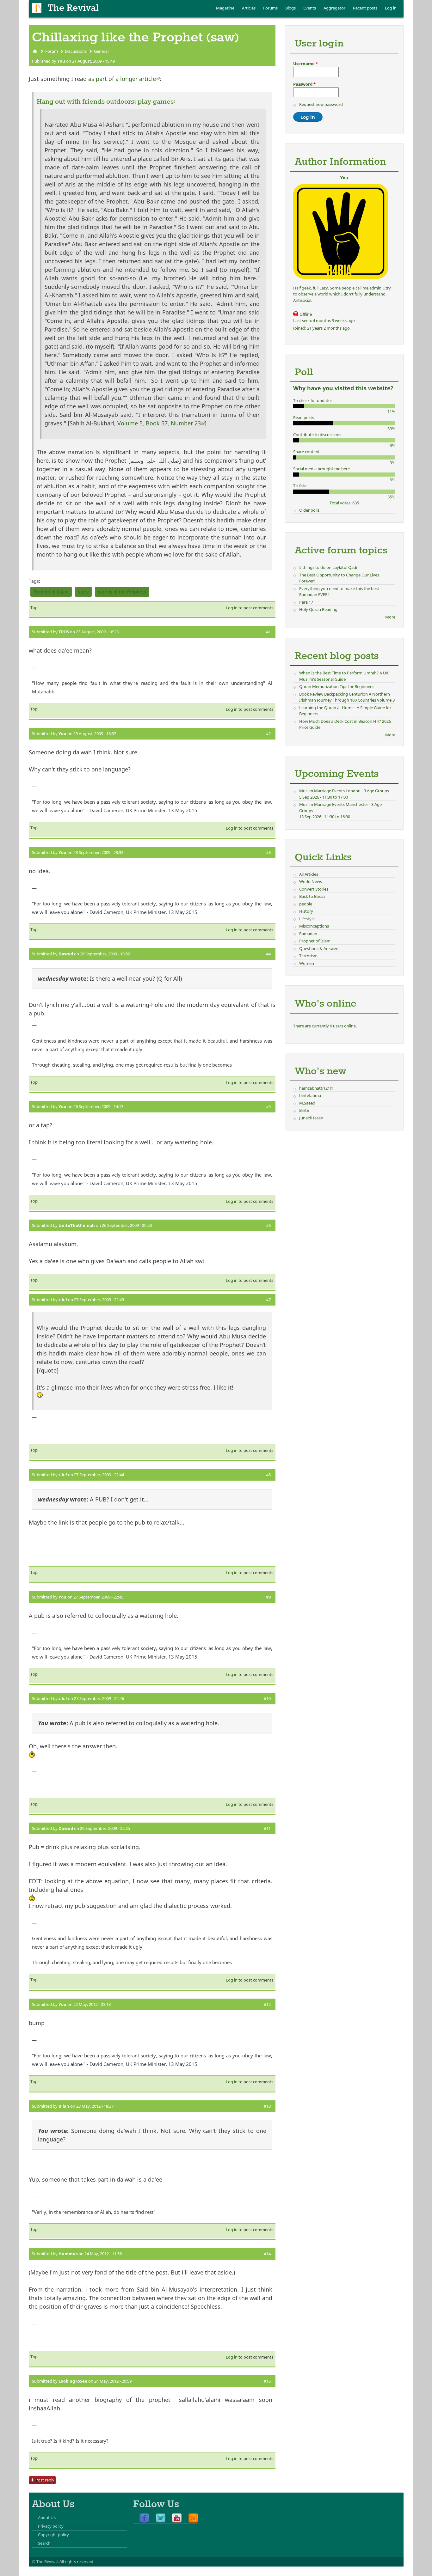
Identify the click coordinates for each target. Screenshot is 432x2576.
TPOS (64, 632)
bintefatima (310, 1095)
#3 (268, 852)
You (61, 61)
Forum (52, 51)
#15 (267, 2381)
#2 (268, 734)
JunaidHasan (311, 1118)
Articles (249, 8)
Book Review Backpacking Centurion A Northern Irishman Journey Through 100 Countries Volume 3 (347, 697)
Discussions (76, 51)
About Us (47, 2518)
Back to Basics (312, 896)
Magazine (225, 8)
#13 (267, 2106)
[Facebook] (144, 2518)
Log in (391, 8)
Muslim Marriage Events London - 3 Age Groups (344, 791)
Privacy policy (51, 2526)
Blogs (290, 8)
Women (307, 963)
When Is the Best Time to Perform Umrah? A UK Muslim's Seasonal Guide (344, 676)
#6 (268, 1225)
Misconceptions (314, 926)
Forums (270, 8)
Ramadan (308, 934)
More (390, 617)
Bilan (64, 2106)
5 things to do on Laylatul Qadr (328, 567)
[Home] (37, 8)
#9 (268, 1597)
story (83, 592)
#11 (267, 1828)
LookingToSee (73, 2381)
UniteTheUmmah (77, 1225)
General (101, 51)
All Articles (309, 874)
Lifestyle (307, 919)
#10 (267, 1698)
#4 (268, 954)
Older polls (309, 510)
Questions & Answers (319, 948)
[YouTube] (177, 2518)
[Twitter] (161, 2518)
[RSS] (193, 2518)
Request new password (321, 104)
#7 (268, 1300)
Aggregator (334, 8)
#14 (267, 2254)
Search (44, 2543)
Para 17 (306, 602)
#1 (268, 632)
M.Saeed (307, 1103)
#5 (268, 1106)
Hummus (68, 2254)
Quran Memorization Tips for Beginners (336, 686)
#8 (268, 1475)
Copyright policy (53, 2535)
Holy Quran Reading (318, 609)
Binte (304, 1110)
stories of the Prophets (122, 592)
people (306, 904)
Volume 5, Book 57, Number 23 (161, 423)
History (306, 911)
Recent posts (365, 8)
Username (305, 64)
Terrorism (308, 956)
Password (304, 84)
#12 (267, 2004)
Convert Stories (314, 889)
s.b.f (63, 1300)
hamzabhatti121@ (316, 1088)
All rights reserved (76, 2561)
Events (310, 8)
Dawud (66, 954)
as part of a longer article (124, 79)
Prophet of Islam (51, 592)
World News (311, 881)
